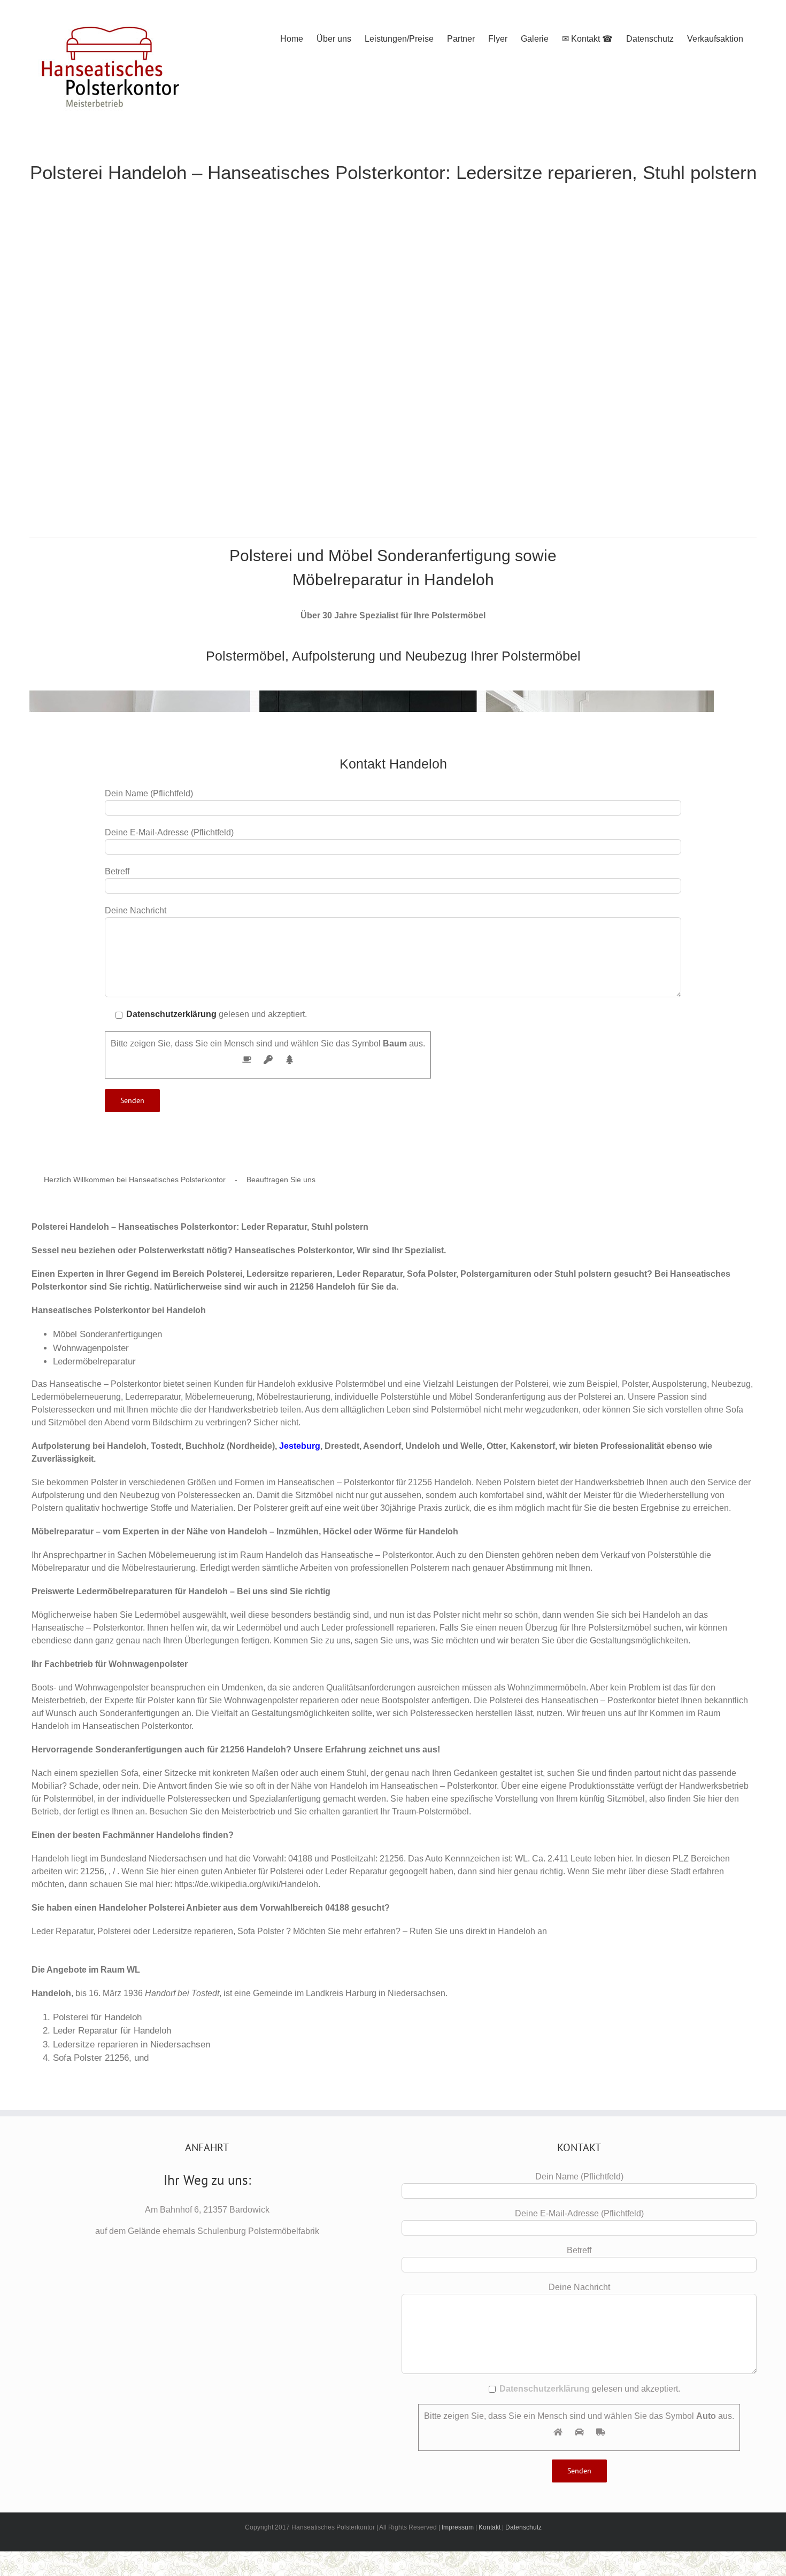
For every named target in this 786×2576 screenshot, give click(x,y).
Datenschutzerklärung (171, 1014)
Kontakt (490, 2527)
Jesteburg (300, 1446)
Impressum (458, 2527)
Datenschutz (523, 2527)
